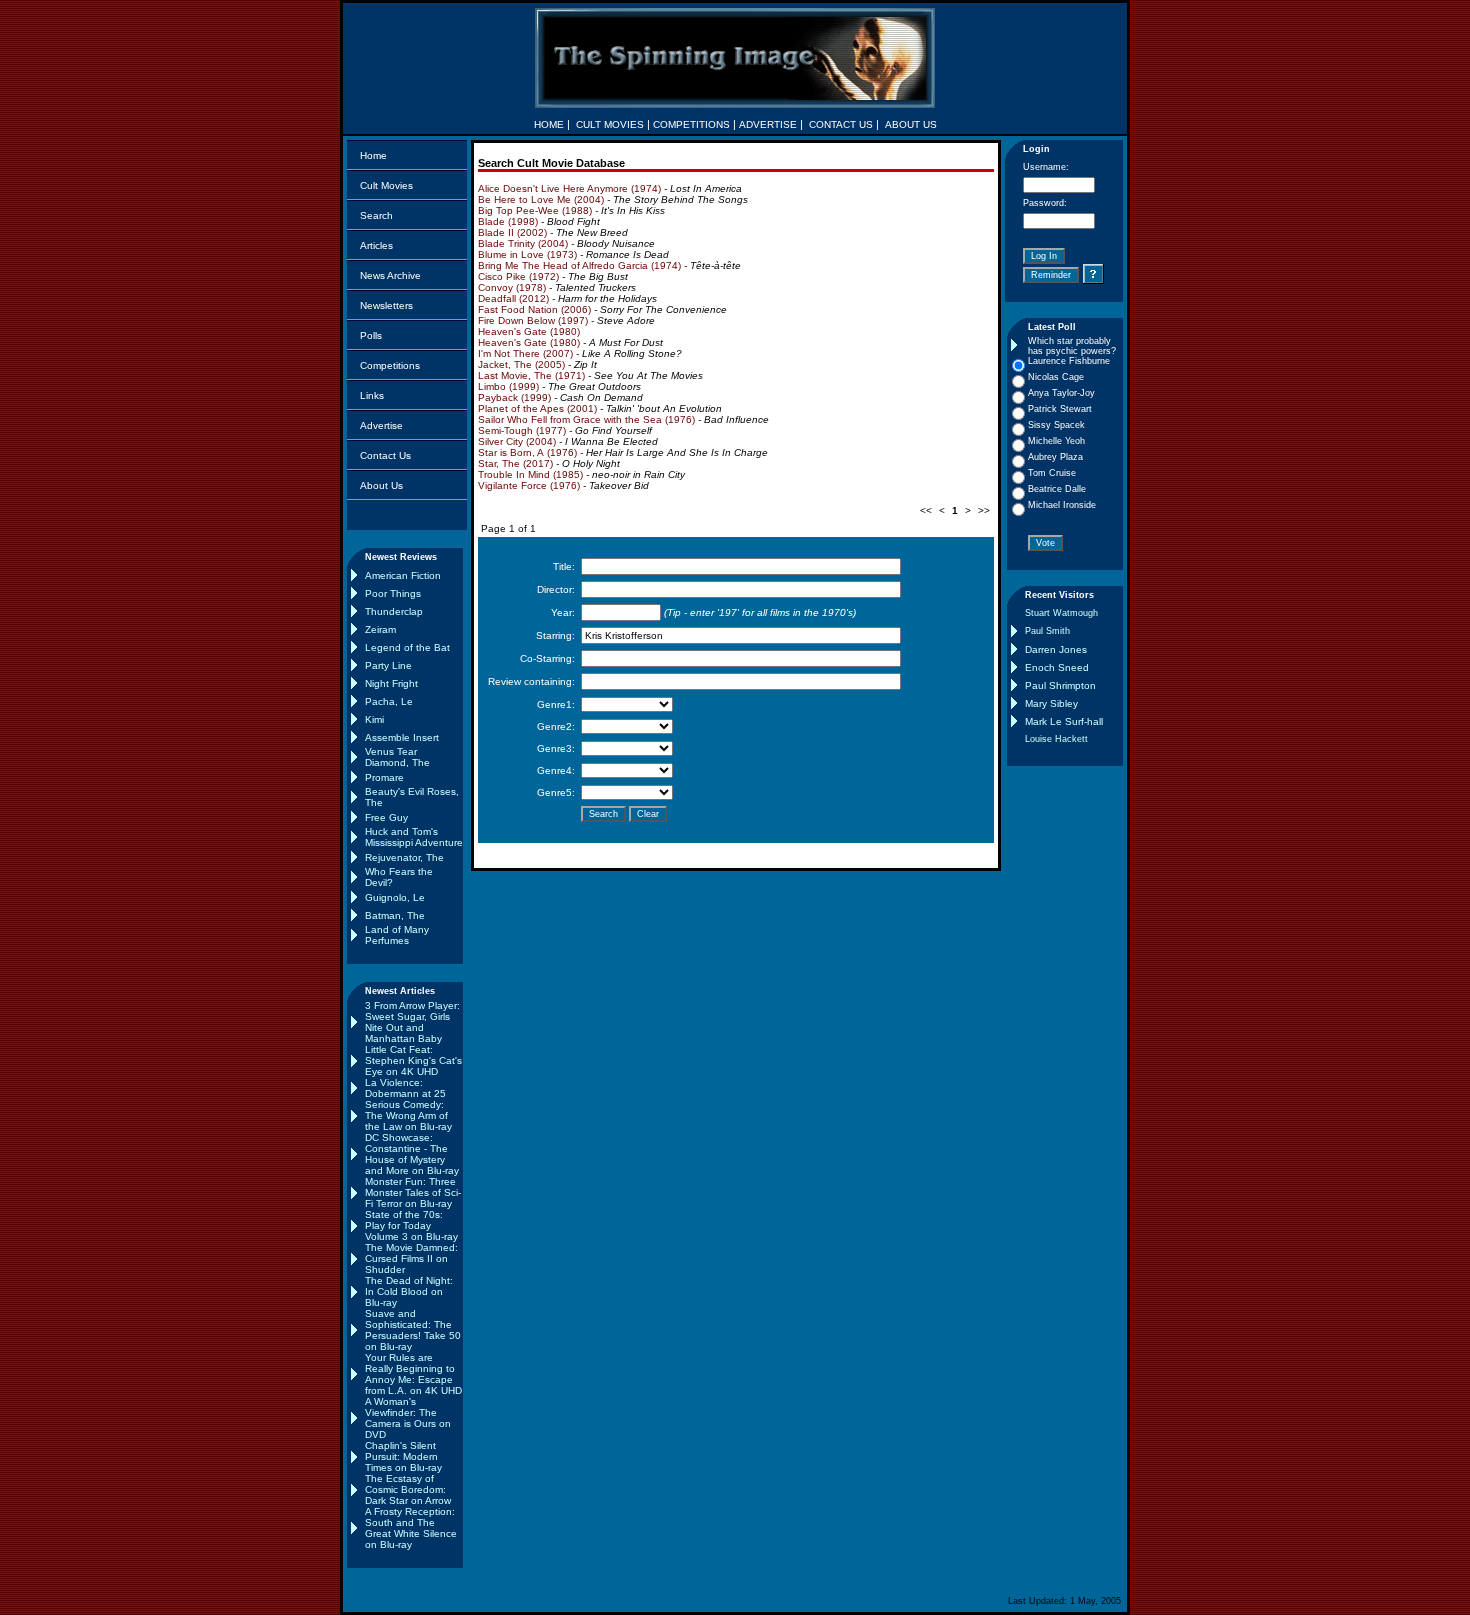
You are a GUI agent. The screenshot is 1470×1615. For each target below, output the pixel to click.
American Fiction (403, 575)
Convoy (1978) (512, 287)
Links (372, 395)
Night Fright (391, 683)
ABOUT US (911, 124)
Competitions (390, 365)
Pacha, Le (389, 701)
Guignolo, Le (395, 897)
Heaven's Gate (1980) (529, 331)
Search (376, 215)
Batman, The (395, 915)
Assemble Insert (402, 737)
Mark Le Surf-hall (1064, 721)
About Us (381, 485)
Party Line (388, 665)
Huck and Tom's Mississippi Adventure (414, 837)
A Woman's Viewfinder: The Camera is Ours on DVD (408, 1418)
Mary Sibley (1051, 703)
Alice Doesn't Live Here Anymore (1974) (569, 188)
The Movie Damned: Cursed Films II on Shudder (411, 1258)
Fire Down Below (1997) (533, 320)
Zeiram (380, 629)
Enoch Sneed (1057, 667)
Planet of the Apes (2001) (537, 408)
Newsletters (386, 305)
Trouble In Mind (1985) (530, 474)
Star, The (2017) (515, 463)
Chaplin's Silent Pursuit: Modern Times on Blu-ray (403, 1456)
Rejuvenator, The (404, 857)
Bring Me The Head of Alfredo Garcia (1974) (579, 265)
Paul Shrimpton (1060, 685)
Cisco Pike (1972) (518, 276)
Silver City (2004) (517, 441)
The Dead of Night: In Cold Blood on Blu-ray (409, 1291)
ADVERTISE (768, 124)
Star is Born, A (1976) (527, 452)
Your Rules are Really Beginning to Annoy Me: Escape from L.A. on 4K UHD (413, 1374)
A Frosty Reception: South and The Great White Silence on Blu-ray (411, 1528)
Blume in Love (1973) (527, 254)
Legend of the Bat (407, 647)
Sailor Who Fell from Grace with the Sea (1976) (586, 419)
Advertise (381, 425)
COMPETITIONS (691, 124)
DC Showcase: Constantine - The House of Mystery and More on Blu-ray (412, 1154)
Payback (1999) (514, 397)
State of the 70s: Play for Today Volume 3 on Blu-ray (411, 1225)
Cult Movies (386, 185)
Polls (371, 335)
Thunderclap (394, 611)
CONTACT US (841, 124)
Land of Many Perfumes (397, 935)
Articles (376, 245)
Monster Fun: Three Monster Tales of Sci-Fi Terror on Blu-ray (413, 1192)
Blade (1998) (508, 221)
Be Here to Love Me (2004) (541, 199)
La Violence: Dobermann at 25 (405, 1088)
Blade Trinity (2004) (523, 243)
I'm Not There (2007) (525, 353)
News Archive (390, 275)
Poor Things (393, 593)
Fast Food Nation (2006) (534, 309)
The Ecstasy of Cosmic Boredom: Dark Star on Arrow (408, 1489)
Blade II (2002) (512, 232)
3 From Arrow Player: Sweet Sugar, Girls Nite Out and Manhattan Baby (412, 1022)
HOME (549, 124)
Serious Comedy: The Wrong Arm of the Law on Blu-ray (408, 1115)
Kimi (374, 719)
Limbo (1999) (508, 386)
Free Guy (386, 817)
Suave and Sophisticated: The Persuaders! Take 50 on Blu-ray (413, 1330)
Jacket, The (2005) (521, 364)
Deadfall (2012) (513, 298)
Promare (384, 777)
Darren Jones (1056, 649)
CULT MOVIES (610, 124)
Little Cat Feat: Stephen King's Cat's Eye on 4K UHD (413, 1060)
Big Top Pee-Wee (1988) (535, 210)
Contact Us (385, 455)
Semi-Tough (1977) (522, 430)
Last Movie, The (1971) (531, 375)
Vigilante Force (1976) (529, 485)
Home (373, 155)
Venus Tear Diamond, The (397, 757)
